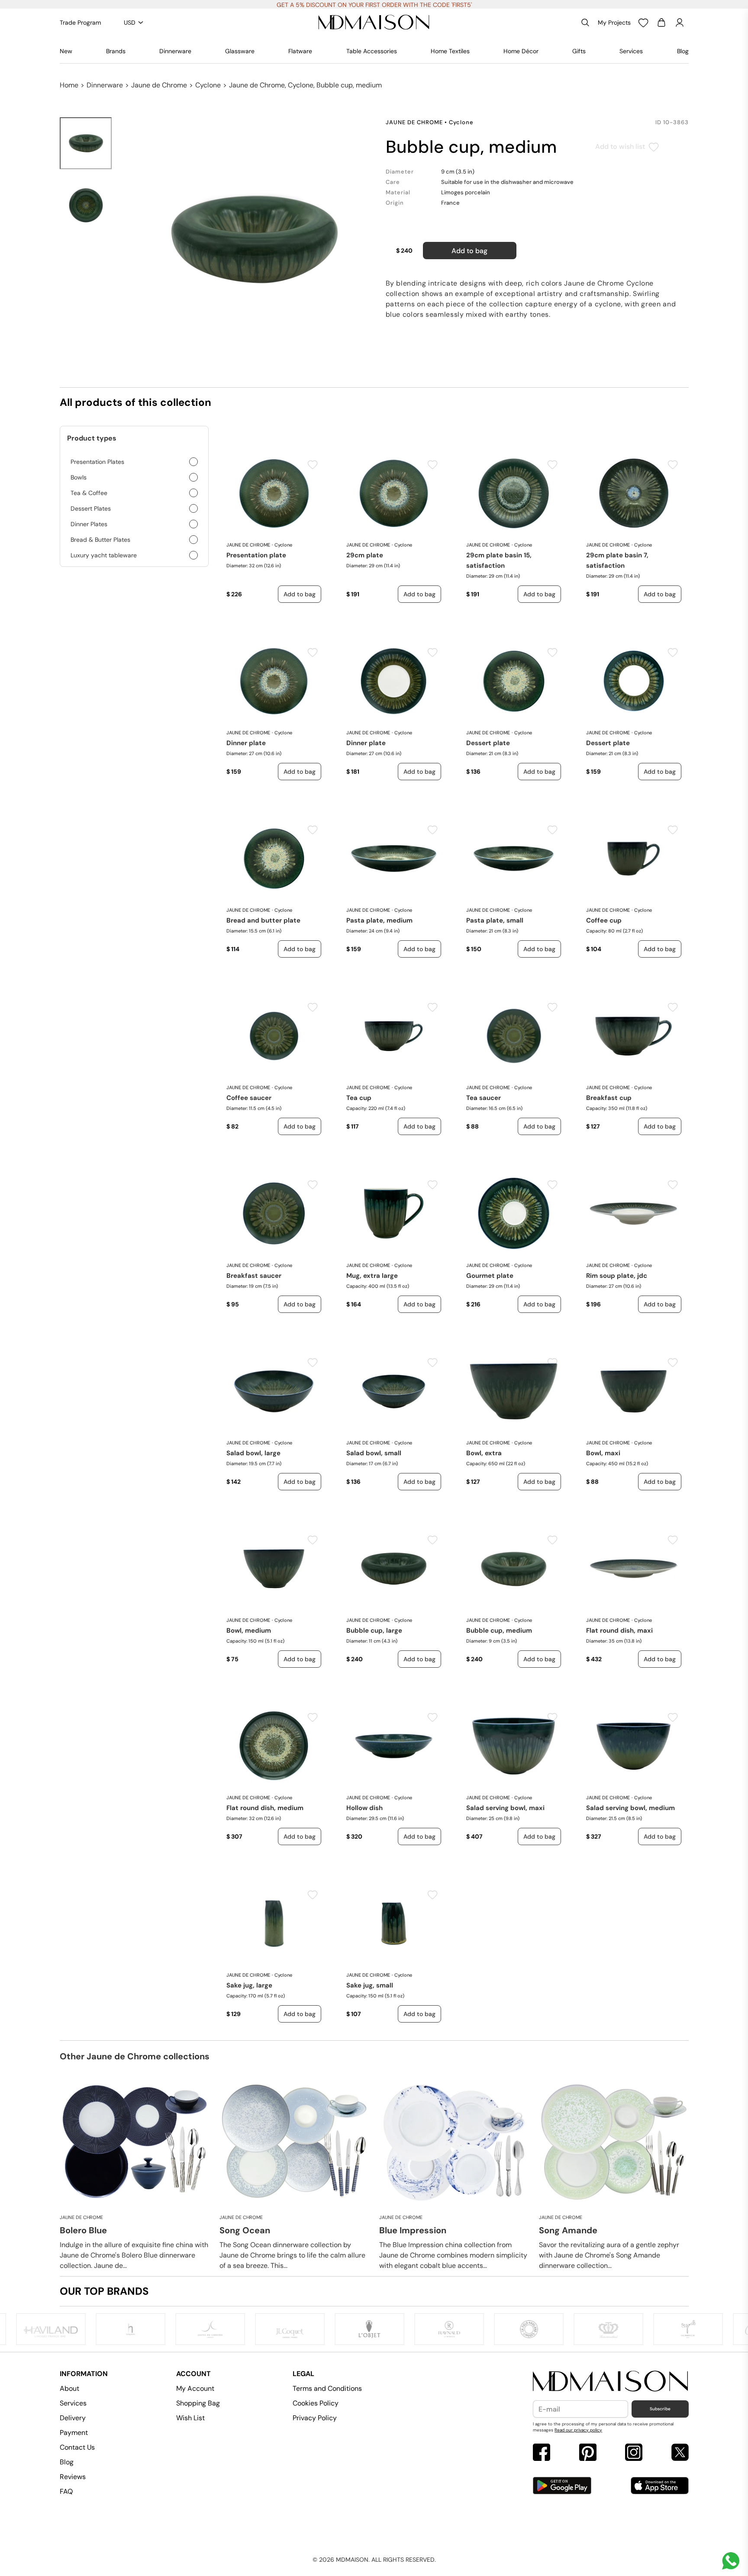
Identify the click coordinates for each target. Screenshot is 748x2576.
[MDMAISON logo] (611, 2381)
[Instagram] (634, 2453)
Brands (116, 51)
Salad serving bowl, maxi (505, 1808)
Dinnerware (175, 51)
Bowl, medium (249, 1631)
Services (631, 51)
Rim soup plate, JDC (617, 1276)
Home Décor (521, 51)
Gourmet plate (490, 1276)
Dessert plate (488, 743)
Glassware (240, 51)
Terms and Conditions (327, 2388)
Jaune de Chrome (159, 85)
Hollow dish (364, 1808)
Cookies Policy (316, 2403)
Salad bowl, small (374, 1453)
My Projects (614, 23)
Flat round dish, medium (265, 1808)
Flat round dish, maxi (619, 1631)
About (69, 2388)
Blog (683, 51)
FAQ (66, 2491)
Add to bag (469, 251)
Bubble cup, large (374, 1631)
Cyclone (208, 85)
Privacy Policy (315, 2418)
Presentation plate (256, 555)
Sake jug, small (370, 1985)
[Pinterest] (588, 2453)
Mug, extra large (372, 1276)
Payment (74, 2433)
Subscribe (660, 2409)
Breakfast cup (609, 1098)
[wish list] (643, 23)
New (66, 51)
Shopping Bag (198, 2403)
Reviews (73, 2477)
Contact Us (77, 2447)
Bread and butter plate (263, 920)
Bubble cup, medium (499, 1631)
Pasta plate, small (495, 920)
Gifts (579, 51)
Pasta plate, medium (379, 920)
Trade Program (80, 23)
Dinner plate (246, 743)
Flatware (300, 51)
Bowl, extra (484, 1453)
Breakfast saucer (254, 1276)
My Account (195, 2388)
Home (69, 85)
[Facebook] (542, 2453)
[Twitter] (680, 2453)
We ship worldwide (374, 5)
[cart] (661, 23)
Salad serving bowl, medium (630, 1808)
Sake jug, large (249, 1985)
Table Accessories (372, 51)
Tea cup (359, 1098)
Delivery (73, 2418)
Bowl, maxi (603, 1453)
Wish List (190, 2418)
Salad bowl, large (253, 1453)
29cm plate (365, 555)
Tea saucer (484, 1098)
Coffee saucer (249, 1098)
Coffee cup (604, 920)
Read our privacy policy (578, 2430)
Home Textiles (450, 51)
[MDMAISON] (374, 23)
